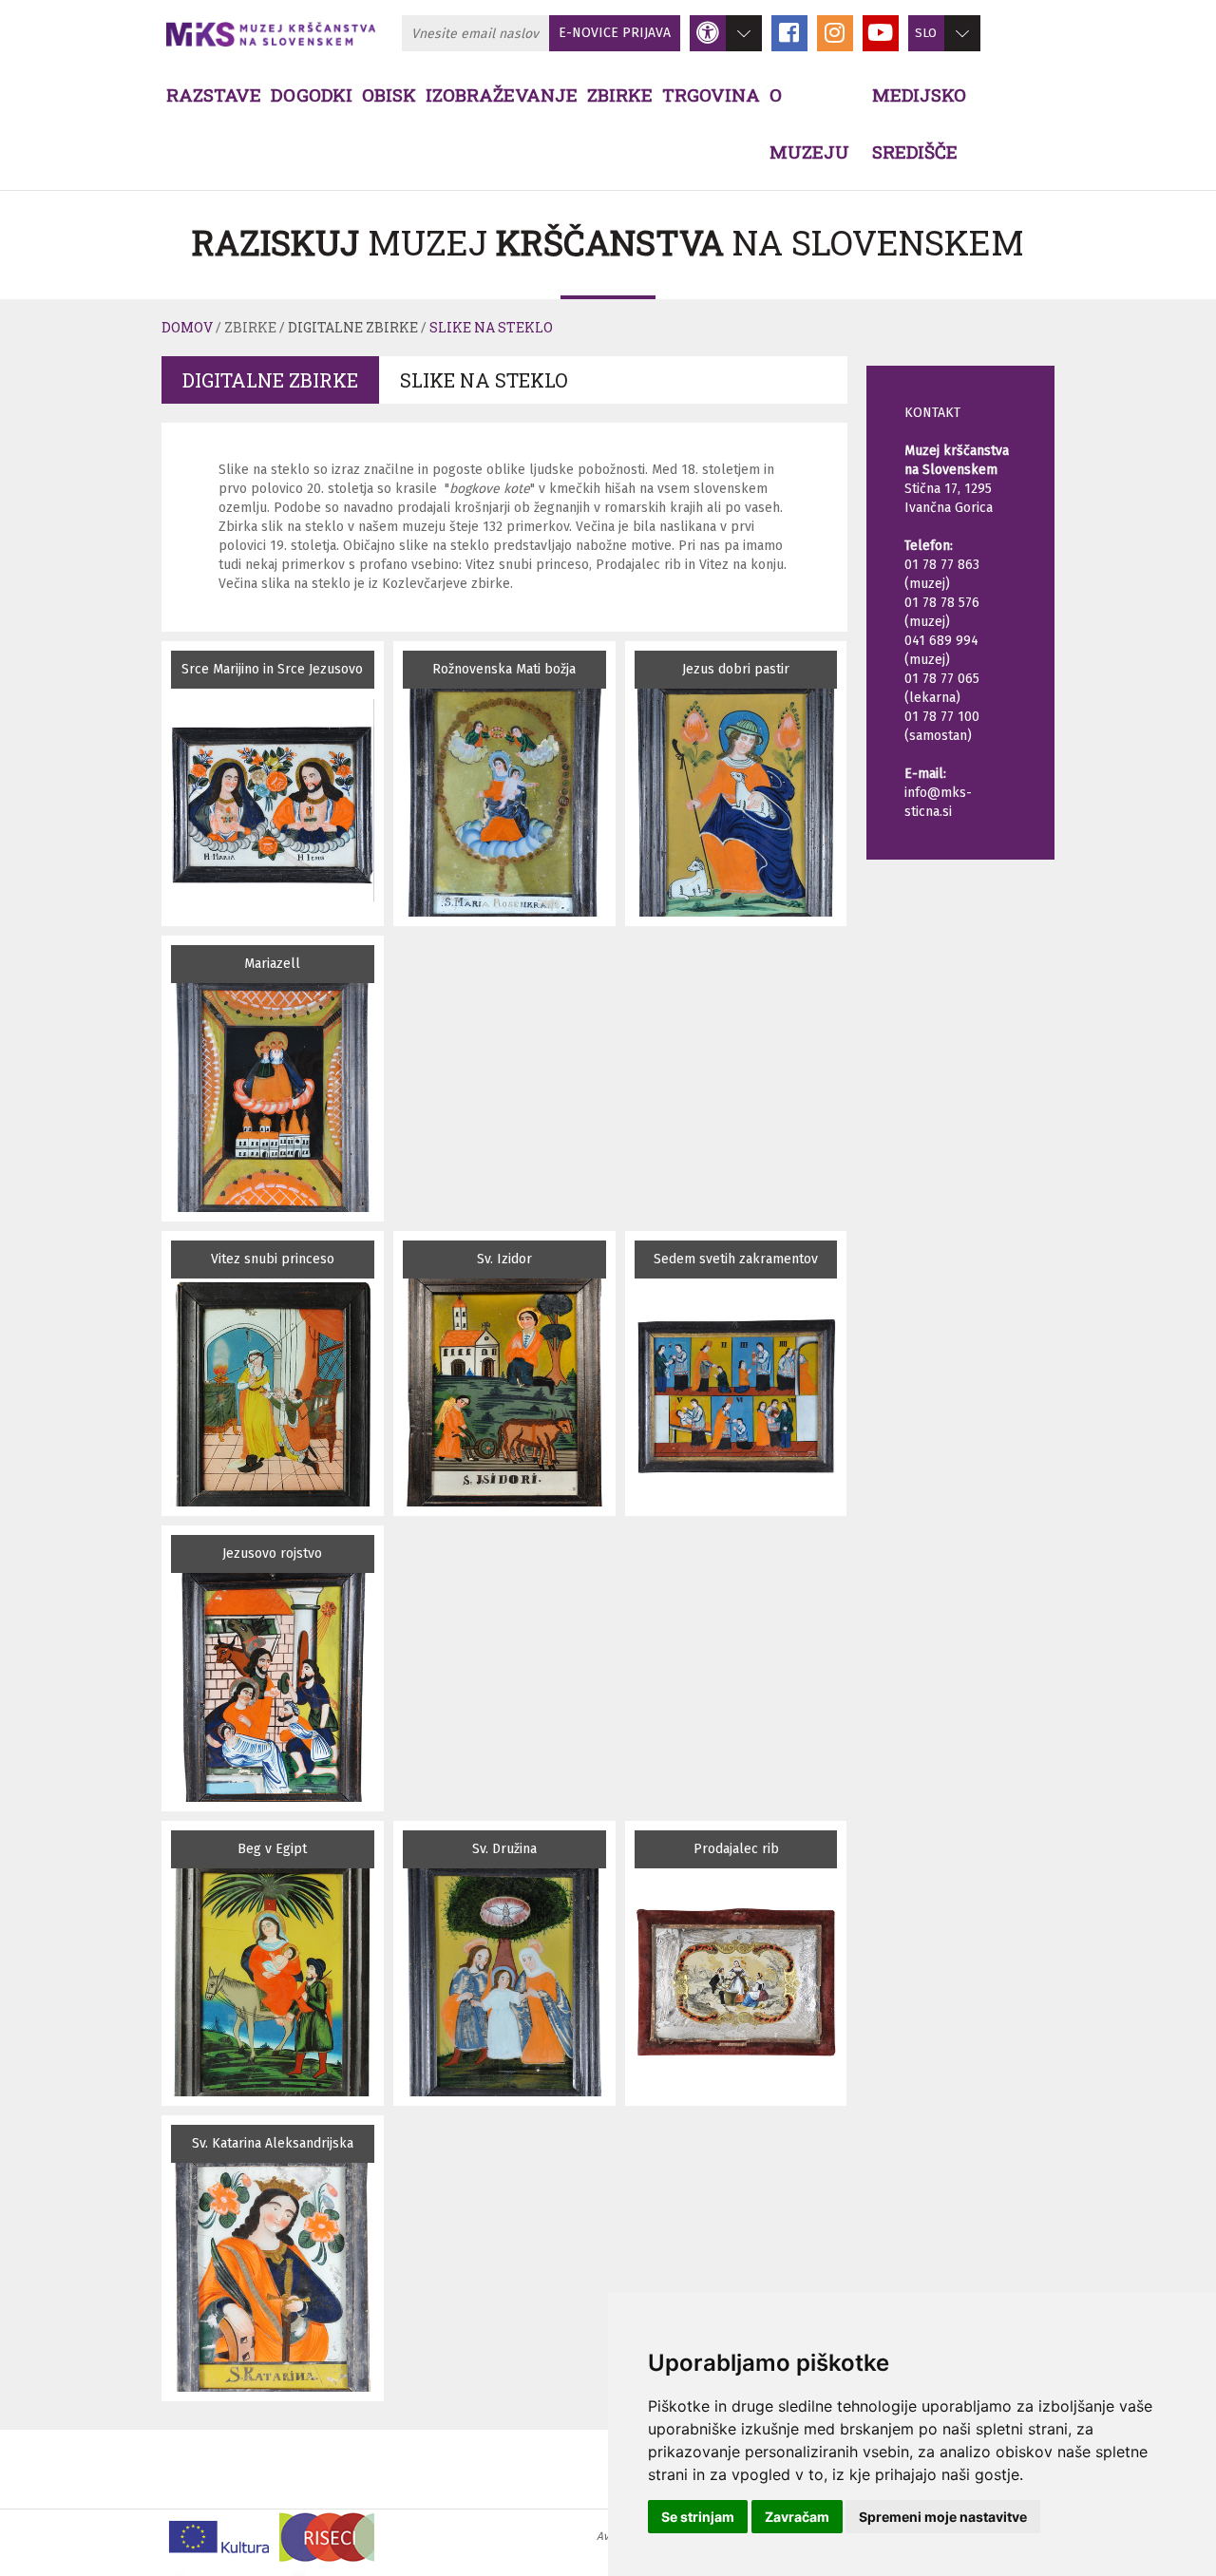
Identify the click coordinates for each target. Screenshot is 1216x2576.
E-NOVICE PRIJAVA (615, 33)
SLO (926, 33)
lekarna (932, 698)
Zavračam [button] (797, 2517)
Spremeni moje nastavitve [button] (943, 2517)
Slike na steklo (491, 327)
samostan (938, 736)
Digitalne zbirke (353, 327)
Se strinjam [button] (698, 2517)
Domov (187, 327)
